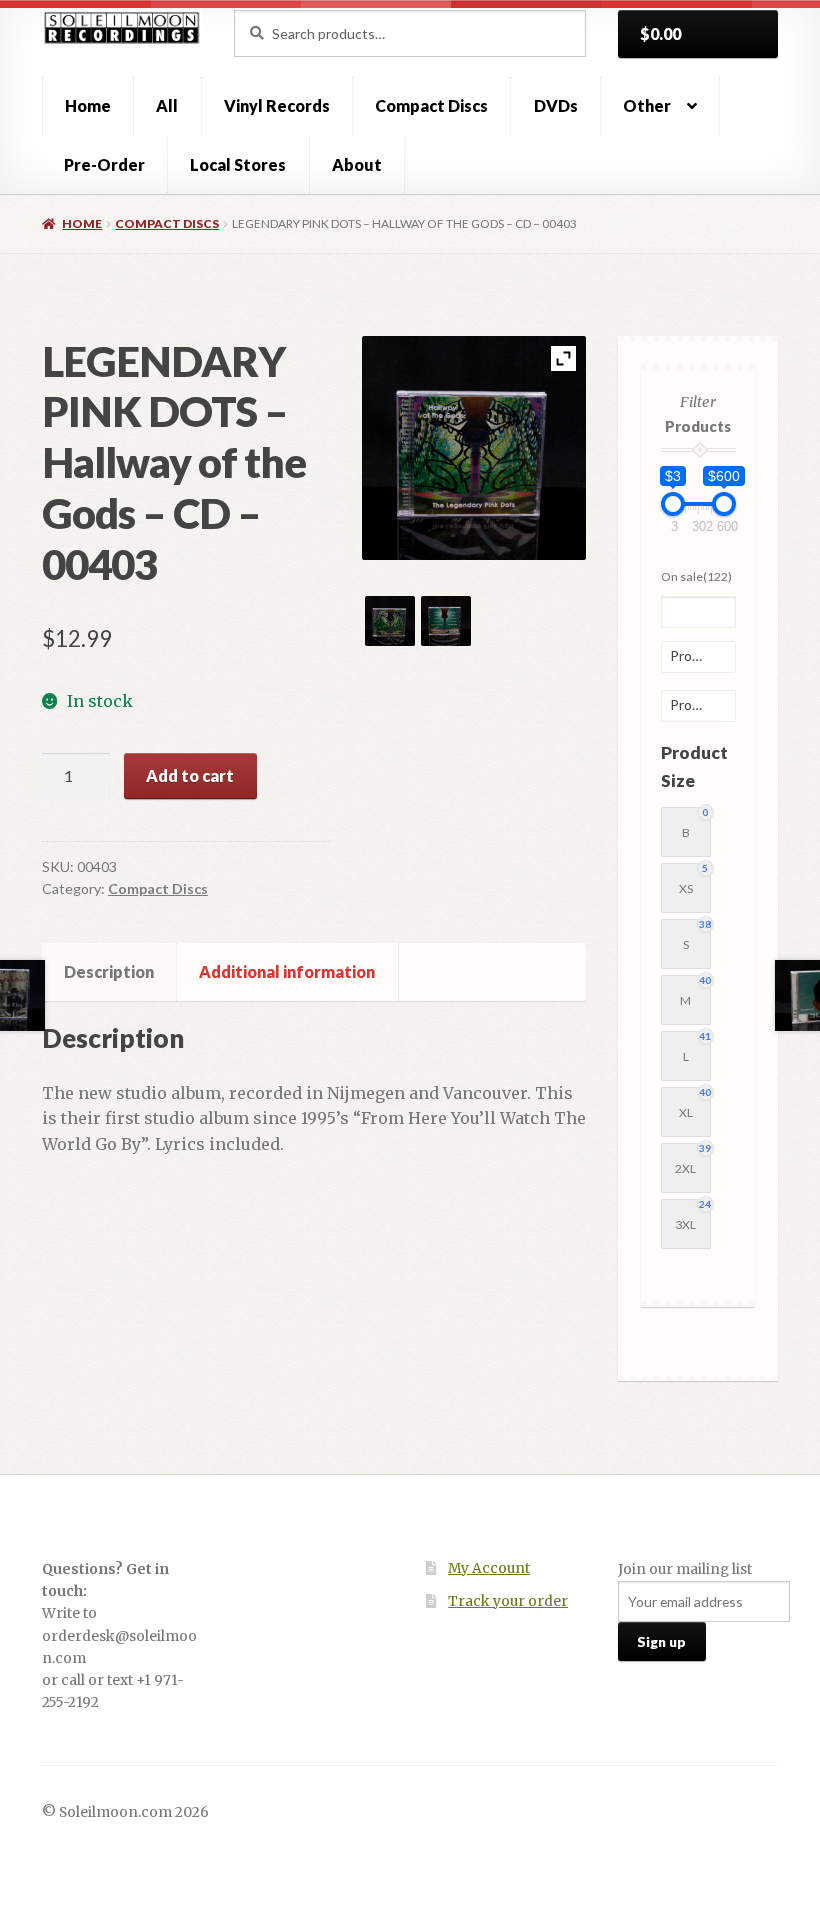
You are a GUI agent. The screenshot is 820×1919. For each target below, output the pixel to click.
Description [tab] (109, 971)
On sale (696, 576)
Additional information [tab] (287, 971)
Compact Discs (431, 105)
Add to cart (190, 775)
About (357, 164)
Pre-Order (104, 164)
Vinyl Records (277, 105)
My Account (489, 1568)
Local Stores (238, 164)
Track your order (508, 1601)
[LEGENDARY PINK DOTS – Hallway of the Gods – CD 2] (446, 621)
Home (88, 105)
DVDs (556, 105)
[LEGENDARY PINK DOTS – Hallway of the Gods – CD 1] (390, 621)
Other (647, 105)
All (167, 105)
